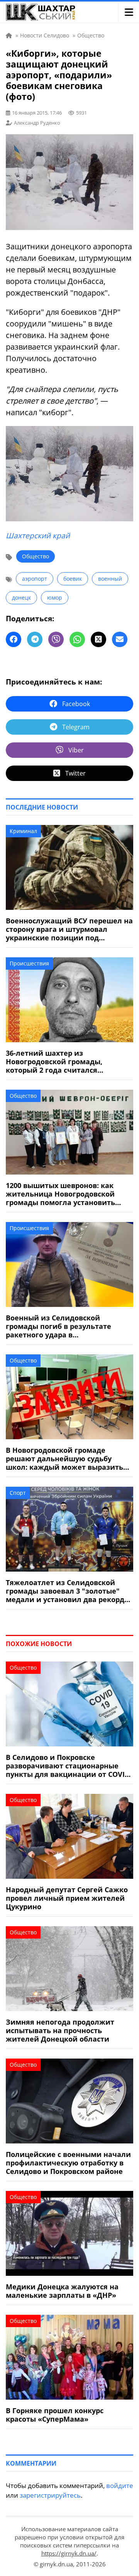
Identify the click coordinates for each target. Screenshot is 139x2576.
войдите (120, 2486)
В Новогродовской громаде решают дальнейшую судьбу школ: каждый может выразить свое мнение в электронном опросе (64, 1459)
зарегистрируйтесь (50, 2495)
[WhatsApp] (77, 639)
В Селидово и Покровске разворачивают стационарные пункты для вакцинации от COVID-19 (69, 1766)
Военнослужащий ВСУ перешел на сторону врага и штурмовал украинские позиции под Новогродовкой (69, 929)
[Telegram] (35, 639)
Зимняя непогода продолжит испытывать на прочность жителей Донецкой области (60, 2030)
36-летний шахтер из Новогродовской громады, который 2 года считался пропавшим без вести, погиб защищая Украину (59, 1062)
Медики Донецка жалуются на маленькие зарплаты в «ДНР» (62, 2291)
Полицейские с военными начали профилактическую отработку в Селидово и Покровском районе (68, 2163)
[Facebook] (14, 639)
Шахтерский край (38, 536)
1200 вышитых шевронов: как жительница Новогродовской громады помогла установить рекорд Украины (60, 1194)
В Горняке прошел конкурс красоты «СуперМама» (55, 2415)
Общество (36, 556)
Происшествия (29, 963)
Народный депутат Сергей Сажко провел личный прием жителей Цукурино (67, 1898)
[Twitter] (98, 639)
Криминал (23, 831)
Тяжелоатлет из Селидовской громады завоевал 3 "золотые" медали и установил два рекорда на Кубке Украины (67, 1591)
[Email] (120, 639)
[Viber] (56, 639)
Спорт (18, 1493)
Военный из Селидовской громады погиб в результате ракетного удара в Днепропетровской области (58, 1326)
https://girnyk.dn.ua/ (69, 2553)
